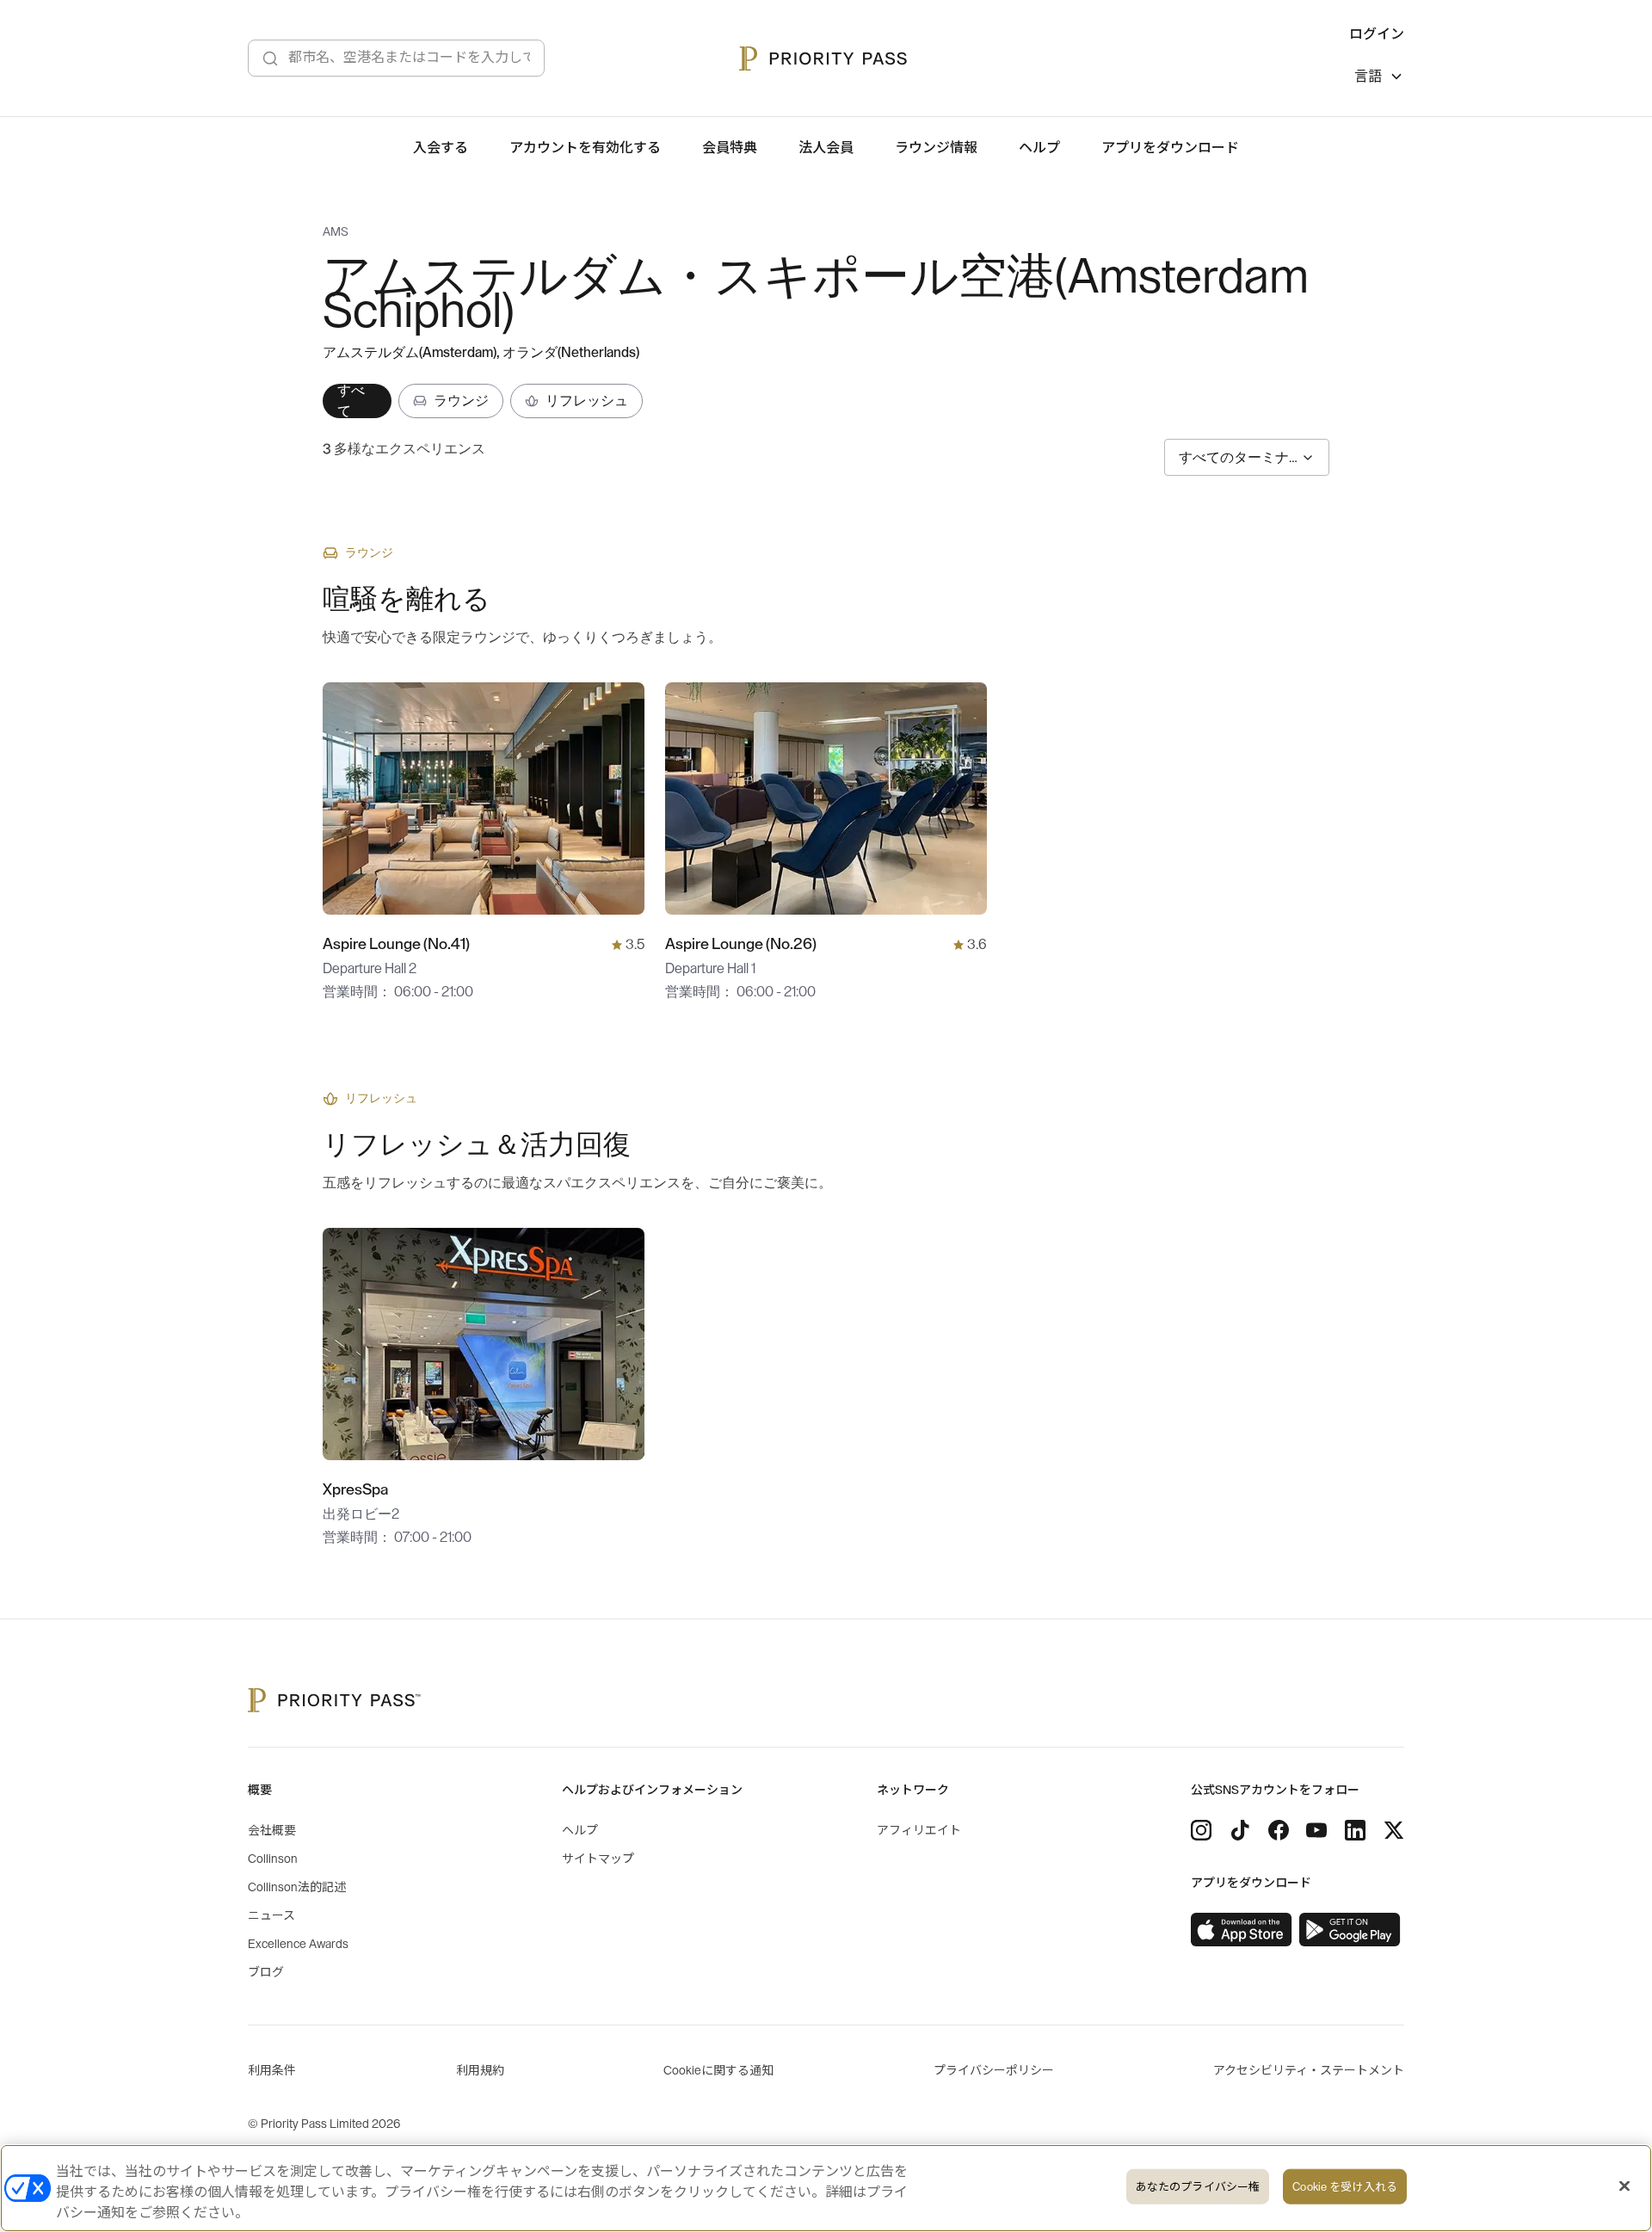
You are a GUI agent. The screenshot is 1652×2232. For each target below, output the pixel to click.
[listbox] (1379, 79)
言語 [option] (1368, 77)
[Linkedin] (1355, 1830)
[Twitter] (1394, 1830)
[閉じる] (1624, 2186)
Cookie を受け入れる (1345, 2187)
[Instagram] (1201, 1830)
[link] (1242, 1930)
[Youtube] (1316, 1830)
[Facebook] (1279, 1830)
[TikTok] (1240, 1830)
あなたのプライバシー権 (1198, 2187)
